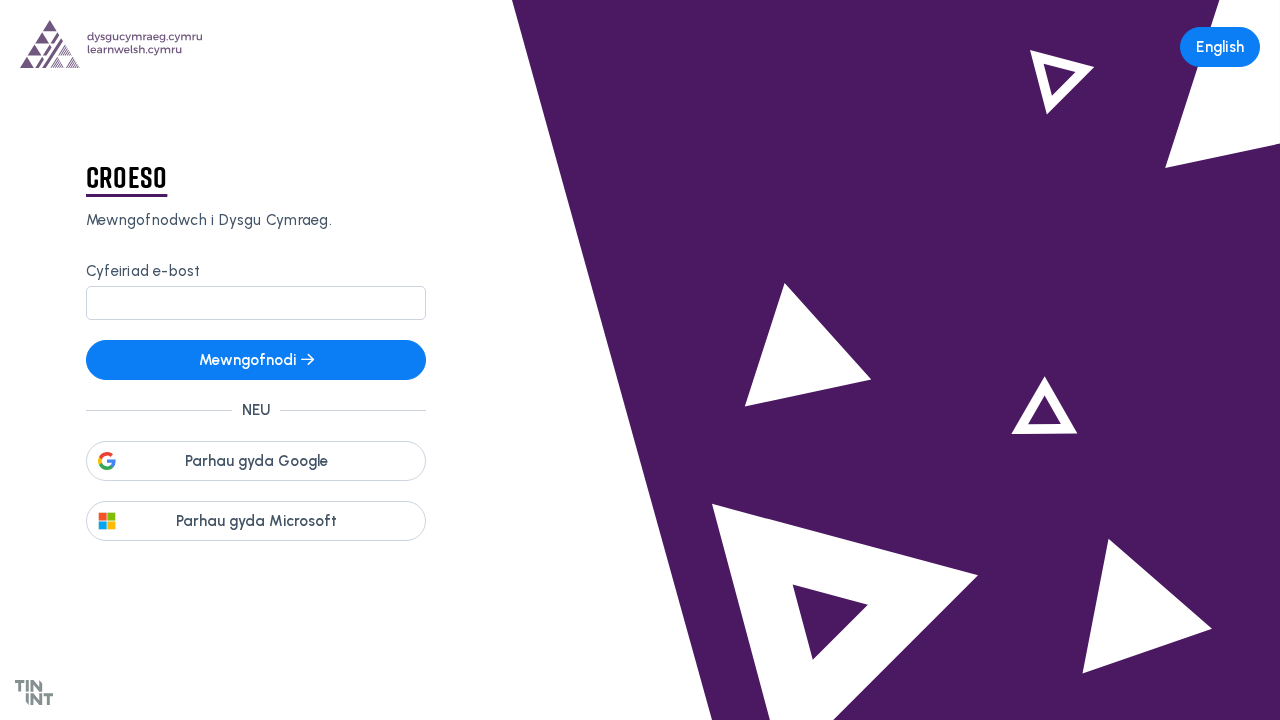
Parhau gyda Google (256, 461)
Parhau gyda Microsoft (256, 521)
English (1220, 47)
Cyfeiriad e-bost (143, 271)
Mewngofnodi (247, 360)
